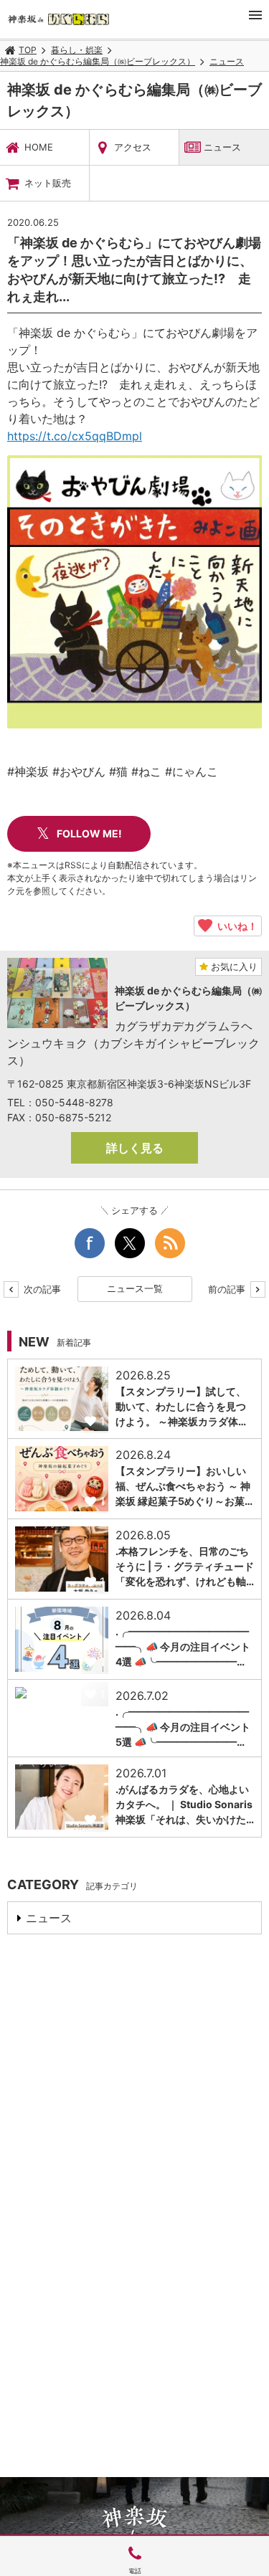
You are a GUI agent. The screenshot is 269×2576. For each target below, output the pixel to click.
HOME (39, 147)
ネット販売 (48, 183)
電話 (135, 2571)
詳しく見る (135, 1148)
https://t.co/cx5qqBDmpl (75, 436)
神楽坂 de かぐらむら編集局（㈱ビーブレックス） (98, 61)
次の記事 (41, 1289)
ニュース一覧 (135, 1288)
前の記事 (228, 1289)
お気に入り (233, 966)
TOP (28, 50)
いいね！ (235, 926)
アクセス (133, 147)
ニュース (227, 61)
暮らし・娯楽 (77, 50)
